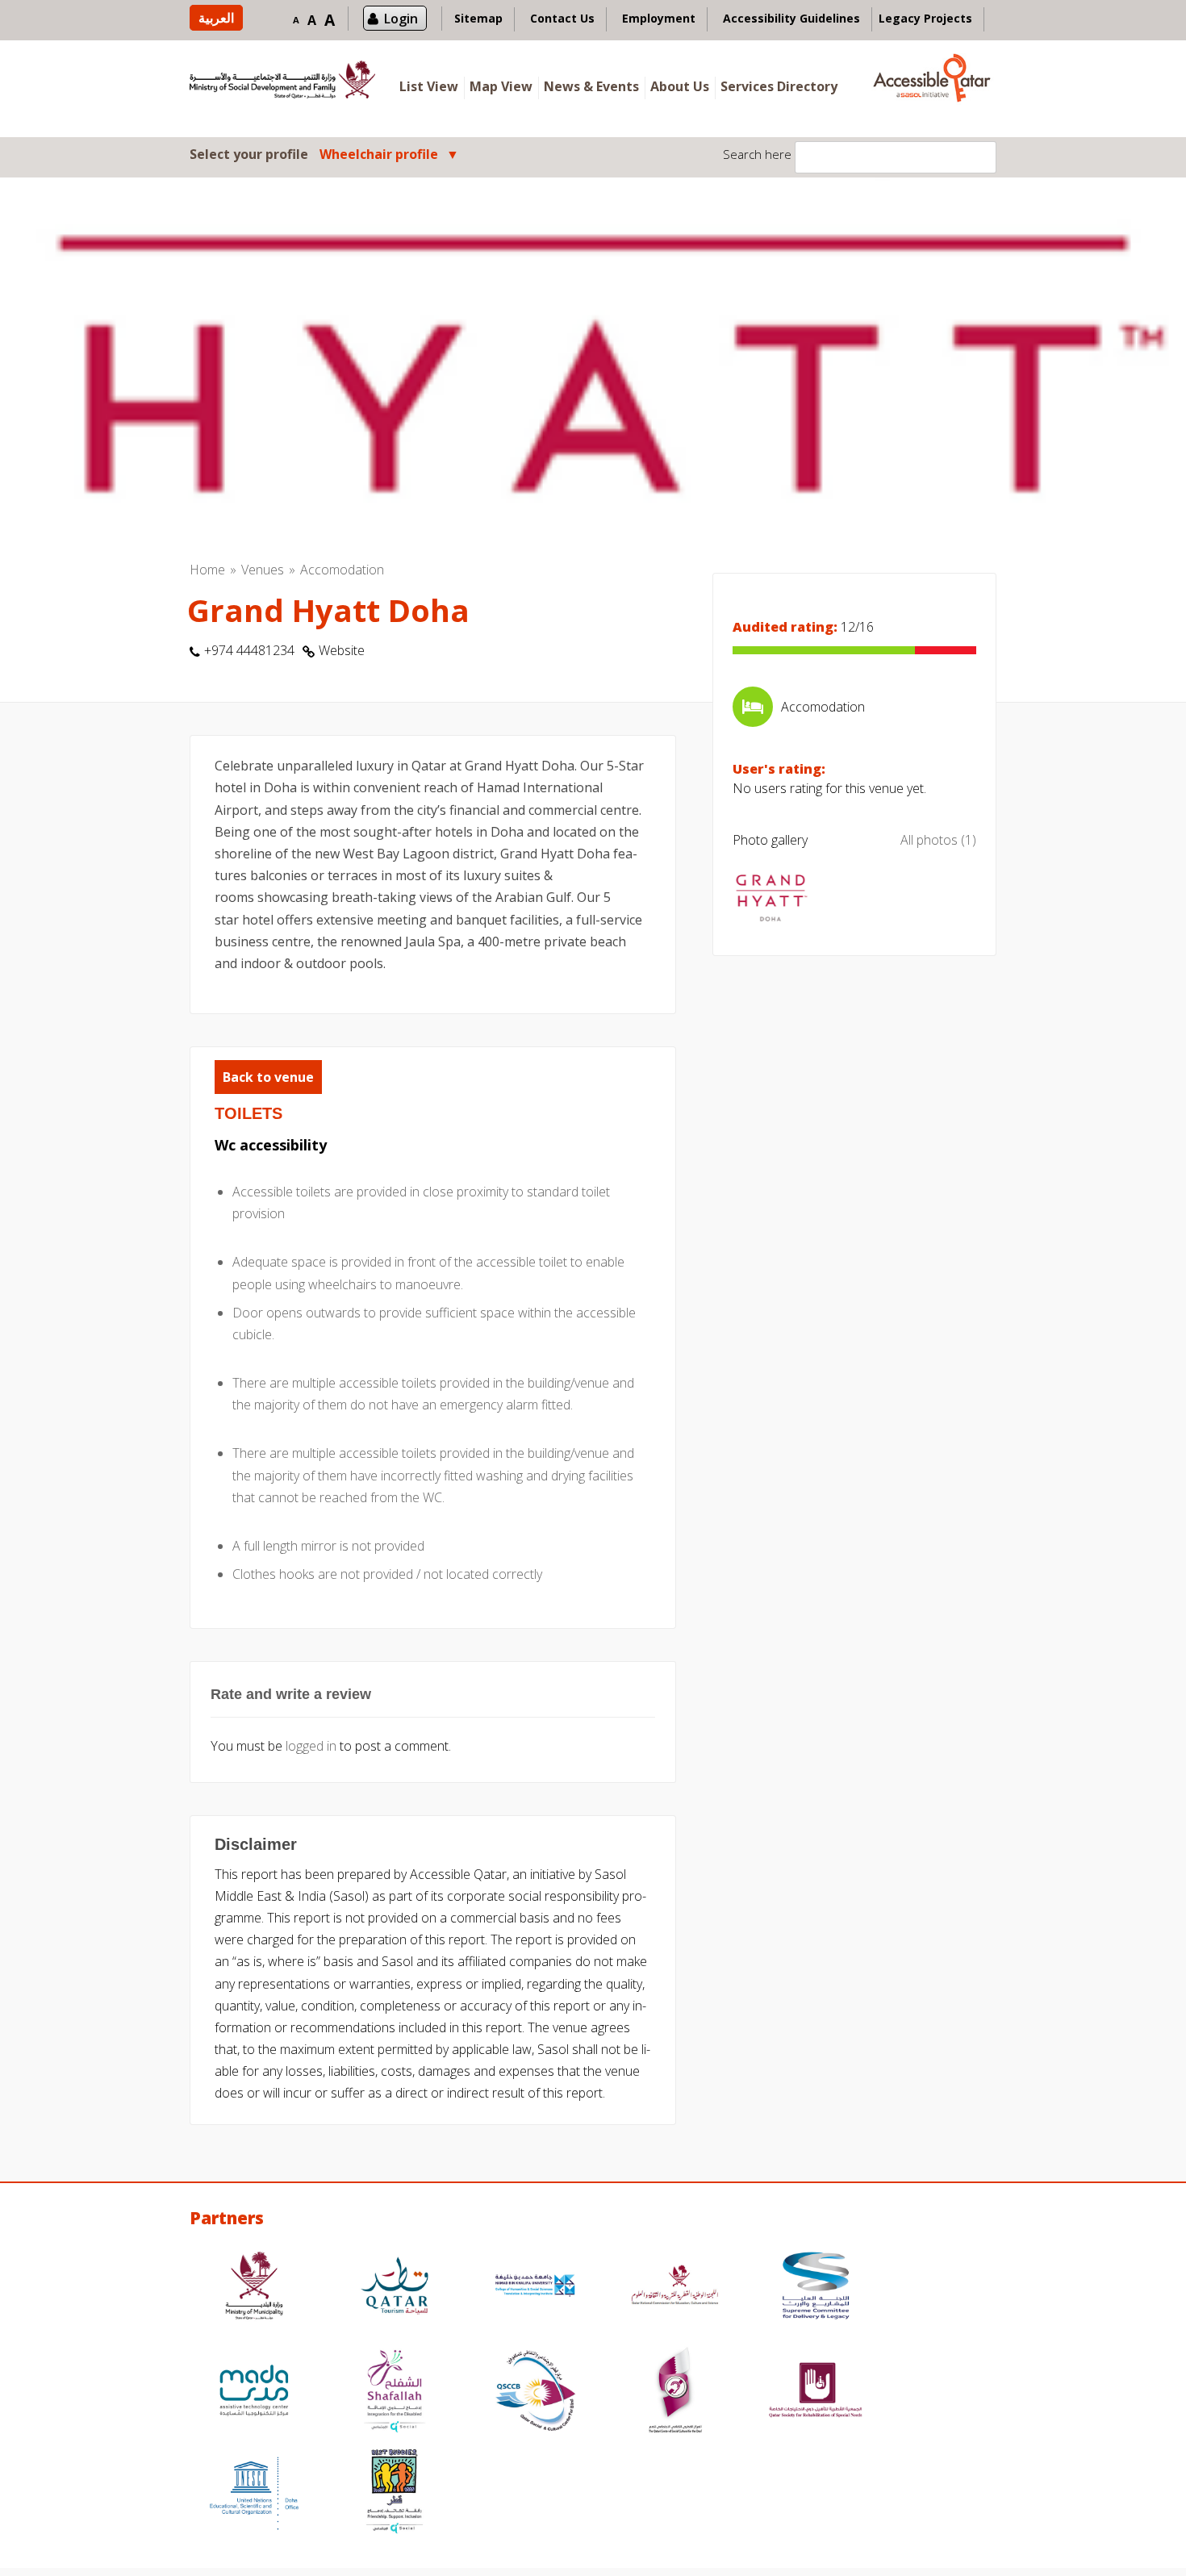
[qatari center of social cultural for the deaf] (675, 2392)
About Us (680, 86)
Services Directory (779, 86)
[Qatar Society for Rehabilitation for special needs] (816, 2392)
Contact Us (562, 18)
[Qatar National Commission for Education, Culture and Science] (675, 2288)
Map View (501, 86)
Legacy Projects (925, 18)
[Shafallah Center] (395, 2392)
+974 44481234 (249, 650)
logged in (311, 1746)
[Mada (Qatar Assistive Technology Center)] (254, 2392)
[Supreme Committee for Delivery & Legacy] (816, 2288)
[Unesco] (254, 2493)
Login (401, 19)
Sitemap (478, 18)
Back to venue (268, 1077)
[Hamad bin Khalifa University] (535, 2288)
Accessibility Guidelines (791, 18)
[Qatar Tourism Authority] (395, 2288)
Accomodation (342, 570)
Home (207, 570)
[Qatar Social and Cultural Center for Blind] (535, 2392)
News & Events (591, 86)
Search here (757, 154)
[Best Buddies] (395, 2493)
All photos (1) (938, 840)
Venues (263, 570)
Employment (659, 18)
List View (429, 86)
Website (342, 650)
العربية (216, 18)
